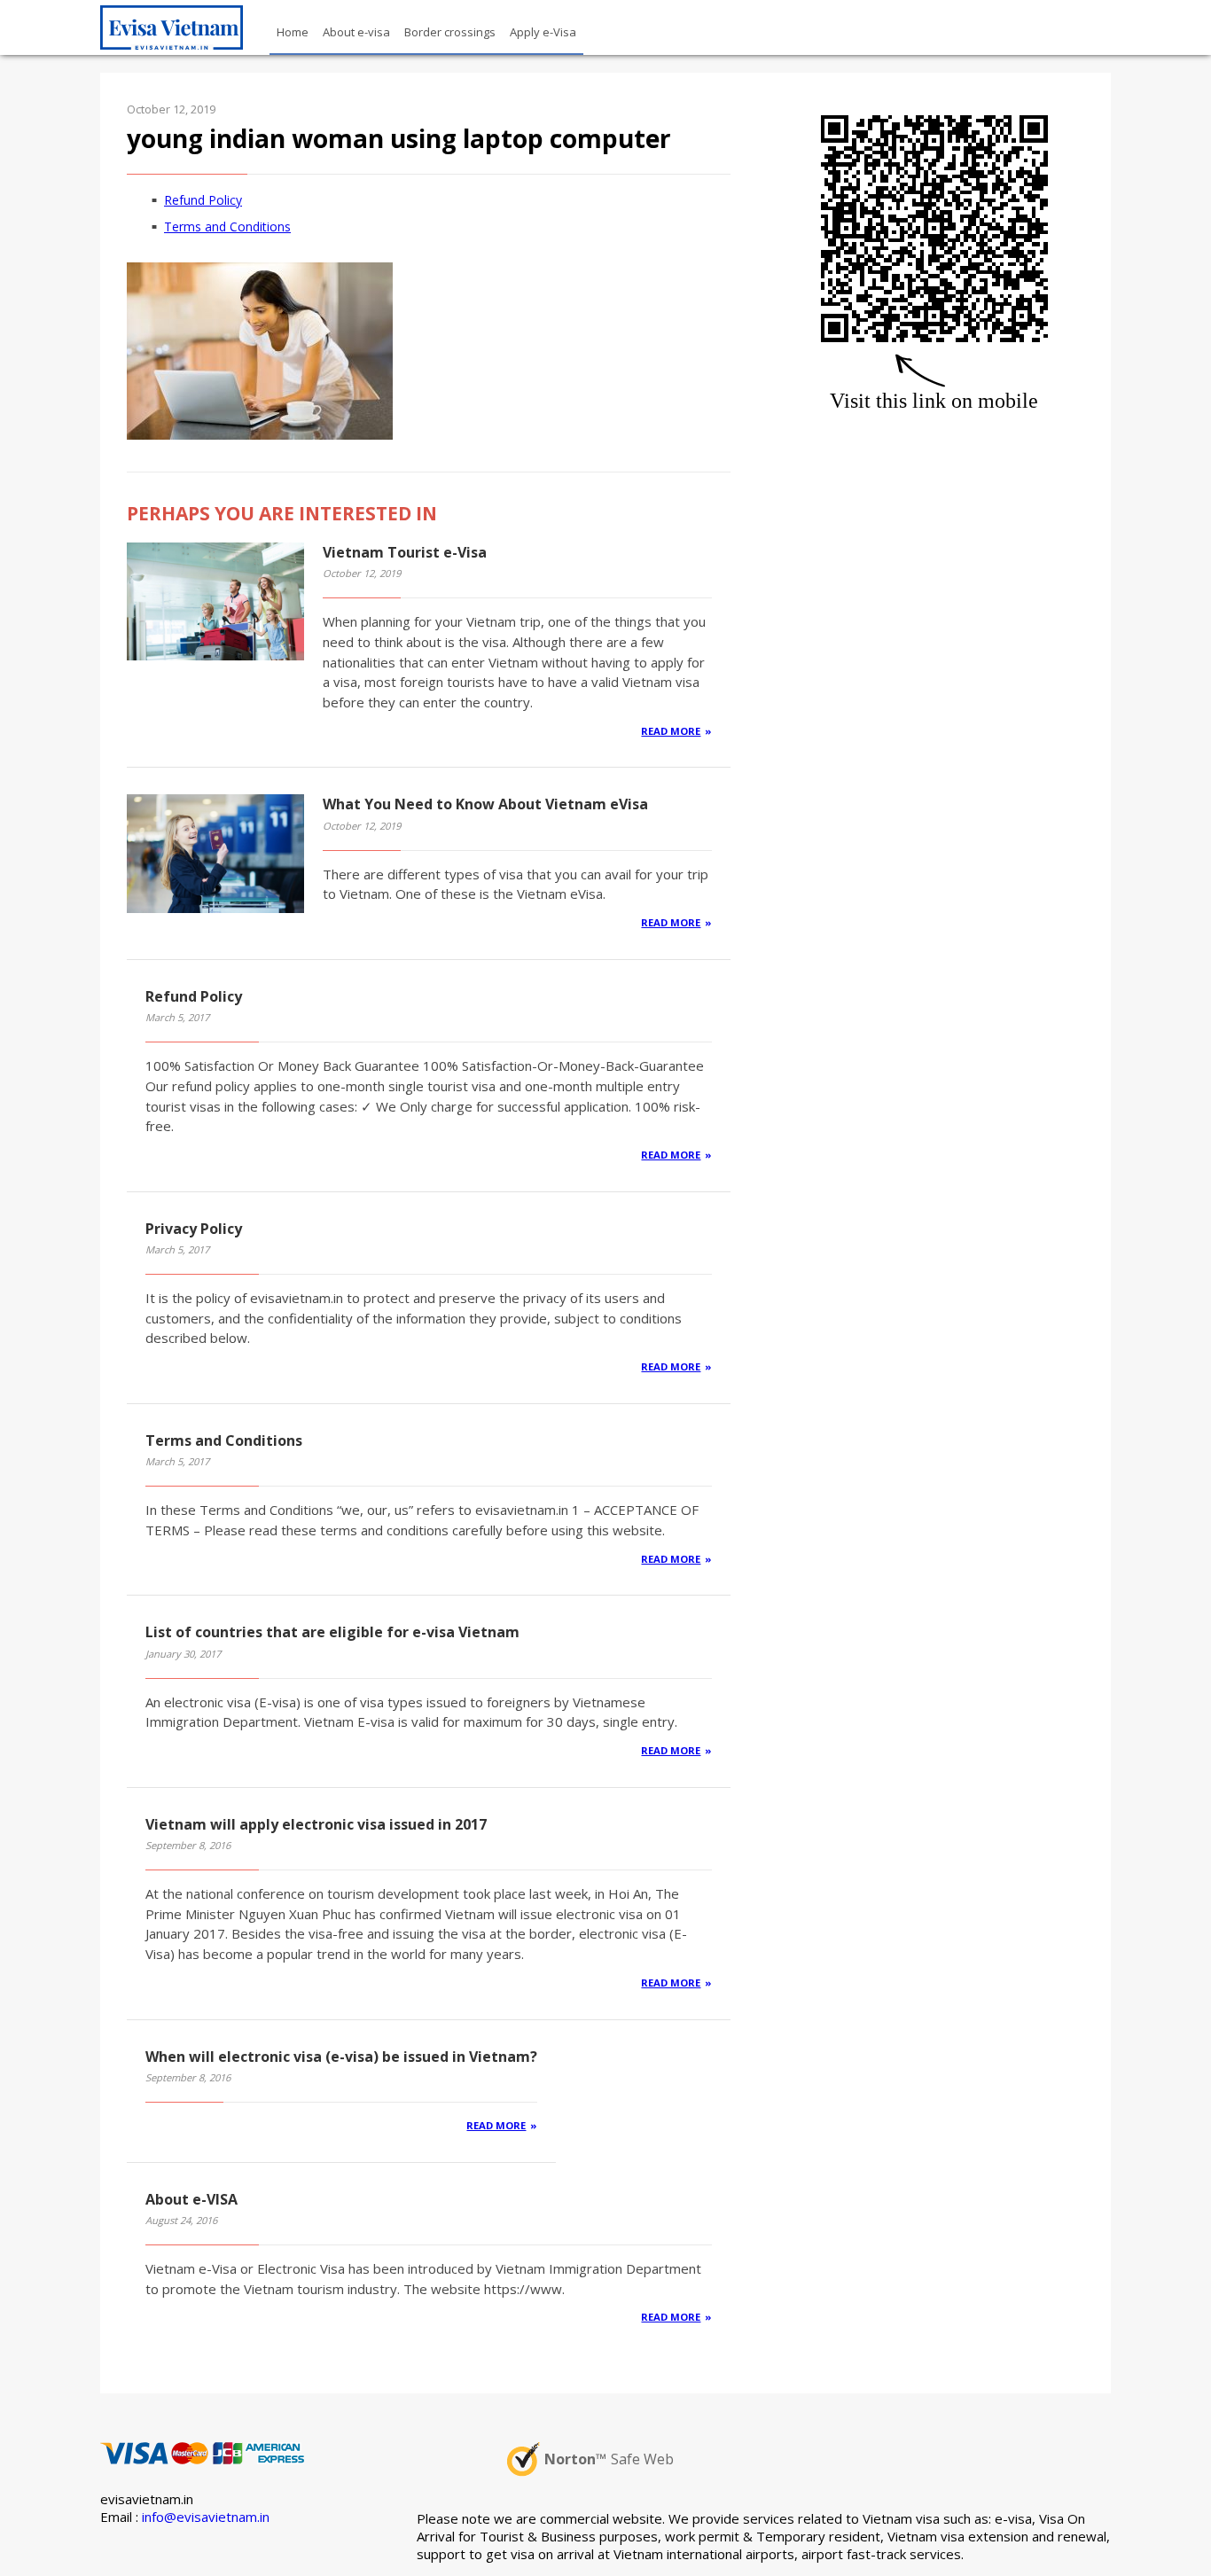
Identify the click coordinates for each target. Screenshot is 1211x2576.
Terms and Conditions (227, 226)
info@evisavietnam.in (206, 2517)
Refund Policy (203, 200)
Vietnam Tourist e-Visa (405, 552)
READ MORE (671, 731)
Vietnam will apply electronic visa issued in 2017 (316, 1824)
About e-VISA (191, 2199)
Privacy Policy (194, 1229)
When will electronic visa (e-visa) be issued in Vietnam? (341, 2057)
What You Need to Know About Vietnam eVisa (485, 804)
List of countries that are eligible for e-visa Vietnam (332, 1632)
